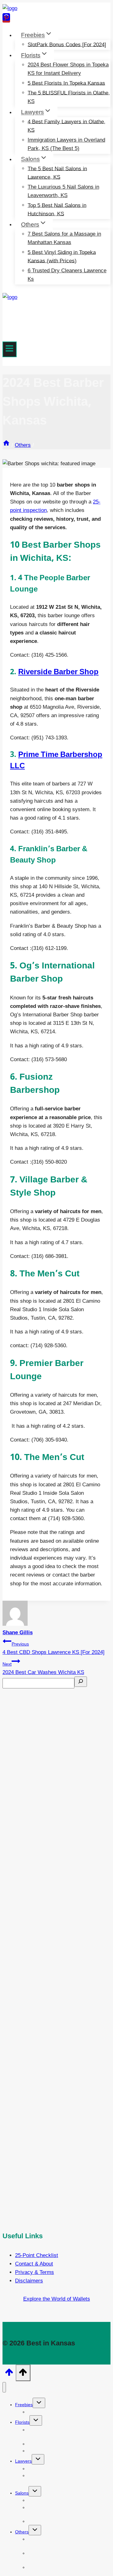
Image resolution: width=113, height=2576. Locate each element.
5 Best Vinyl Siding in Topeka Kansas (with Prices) (62, 256)
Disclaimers (29, 2281)
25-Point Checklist (37, 2255)
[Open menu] (10, 349)
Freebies (24, 2405)
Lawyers (23, 2461)
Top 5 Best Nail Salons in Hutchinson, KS (57, 209)
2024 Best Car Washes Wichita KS (43, 1668)
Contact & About (34, 2264)
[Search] (81, 1682)
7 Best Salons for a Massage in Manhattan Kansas (64, 238)
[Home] (6, 445)
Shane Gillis (18, 1632)
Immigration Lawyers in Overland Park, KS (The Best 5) (66, 144)
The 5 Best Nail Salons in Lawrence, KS (57, 173)
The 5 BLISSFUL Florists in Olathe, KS (69, 97)
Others (22, 2532)
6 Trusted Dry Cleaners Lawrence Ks (67, 275)
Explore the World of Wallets (57, 2299)
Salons (22, 2493)
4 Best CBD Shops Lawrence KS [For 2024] (54, 1648)
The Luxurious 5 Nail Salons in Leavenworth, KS (63, 191)
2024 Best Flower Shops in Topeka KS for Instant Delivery (68, 69)
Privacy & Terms (35, 2272)
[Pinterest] (6, 19)
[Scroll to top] (9, 2374)
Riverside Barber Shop (58, 672)
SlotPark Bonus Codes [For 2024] (67, 44)
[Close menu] (4, 2387)
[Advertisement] (56, 1950)
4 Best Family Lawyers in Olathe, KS (67, 126)
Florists (22, 2422)
